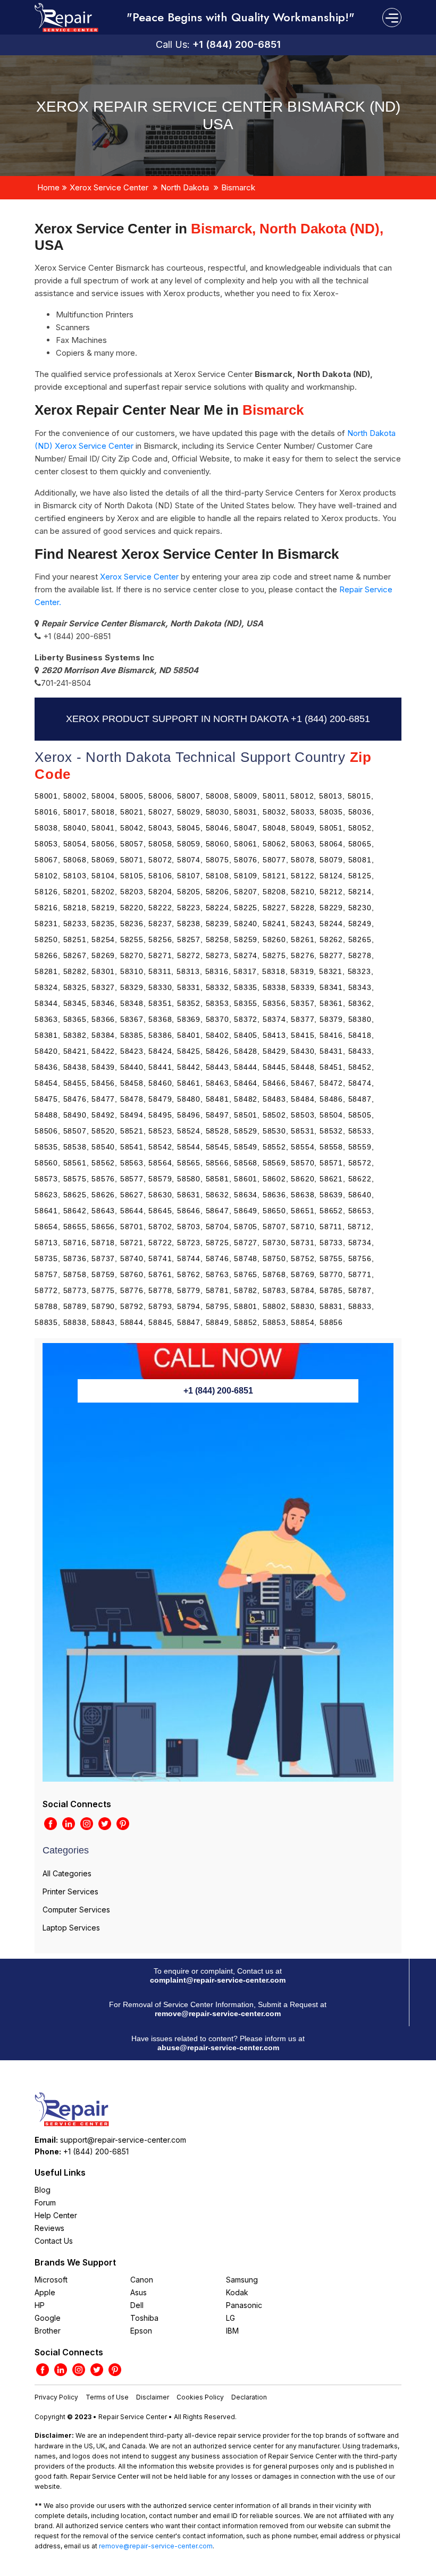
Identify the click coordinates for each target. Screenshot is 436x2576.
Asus (139, 2292)
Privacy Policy (56, 2397)
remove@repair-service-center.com (218, 2013)
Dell (137, 2305)
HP (40, 2305)
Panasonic (244, 2305)
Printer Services (70, 1891)
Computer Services (76, 1910)
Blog (43, 2190)
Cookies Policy (200, 2397)
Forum (45, 2202)
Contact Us (54, 2241)
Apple (45, 2292)
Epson (141, 2331)
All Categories (67, 1873)
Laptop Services (71, 1928)
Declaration (249, 2397)
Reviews (49, 2228)
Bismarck (238, 187)
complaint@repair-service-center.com (218, 1980)
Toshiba (144, 2318)
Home (48, 187)
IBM (232, 2331)
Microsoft (51, 2280)
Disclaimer (153, 2397)
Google (48, 2318)
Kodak (237, 2292)
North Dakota (185, 187)
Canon (142, 2280)
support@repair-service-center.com (123, 2140)
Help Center (56, 2215)
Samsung (242, 2280)
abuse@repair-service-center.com (218, 2048)
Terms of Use (107, 2397)
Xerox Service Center (109, 187)
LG (230, 2318)
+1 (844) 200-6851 (237, 44)
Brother (48, 2331)
